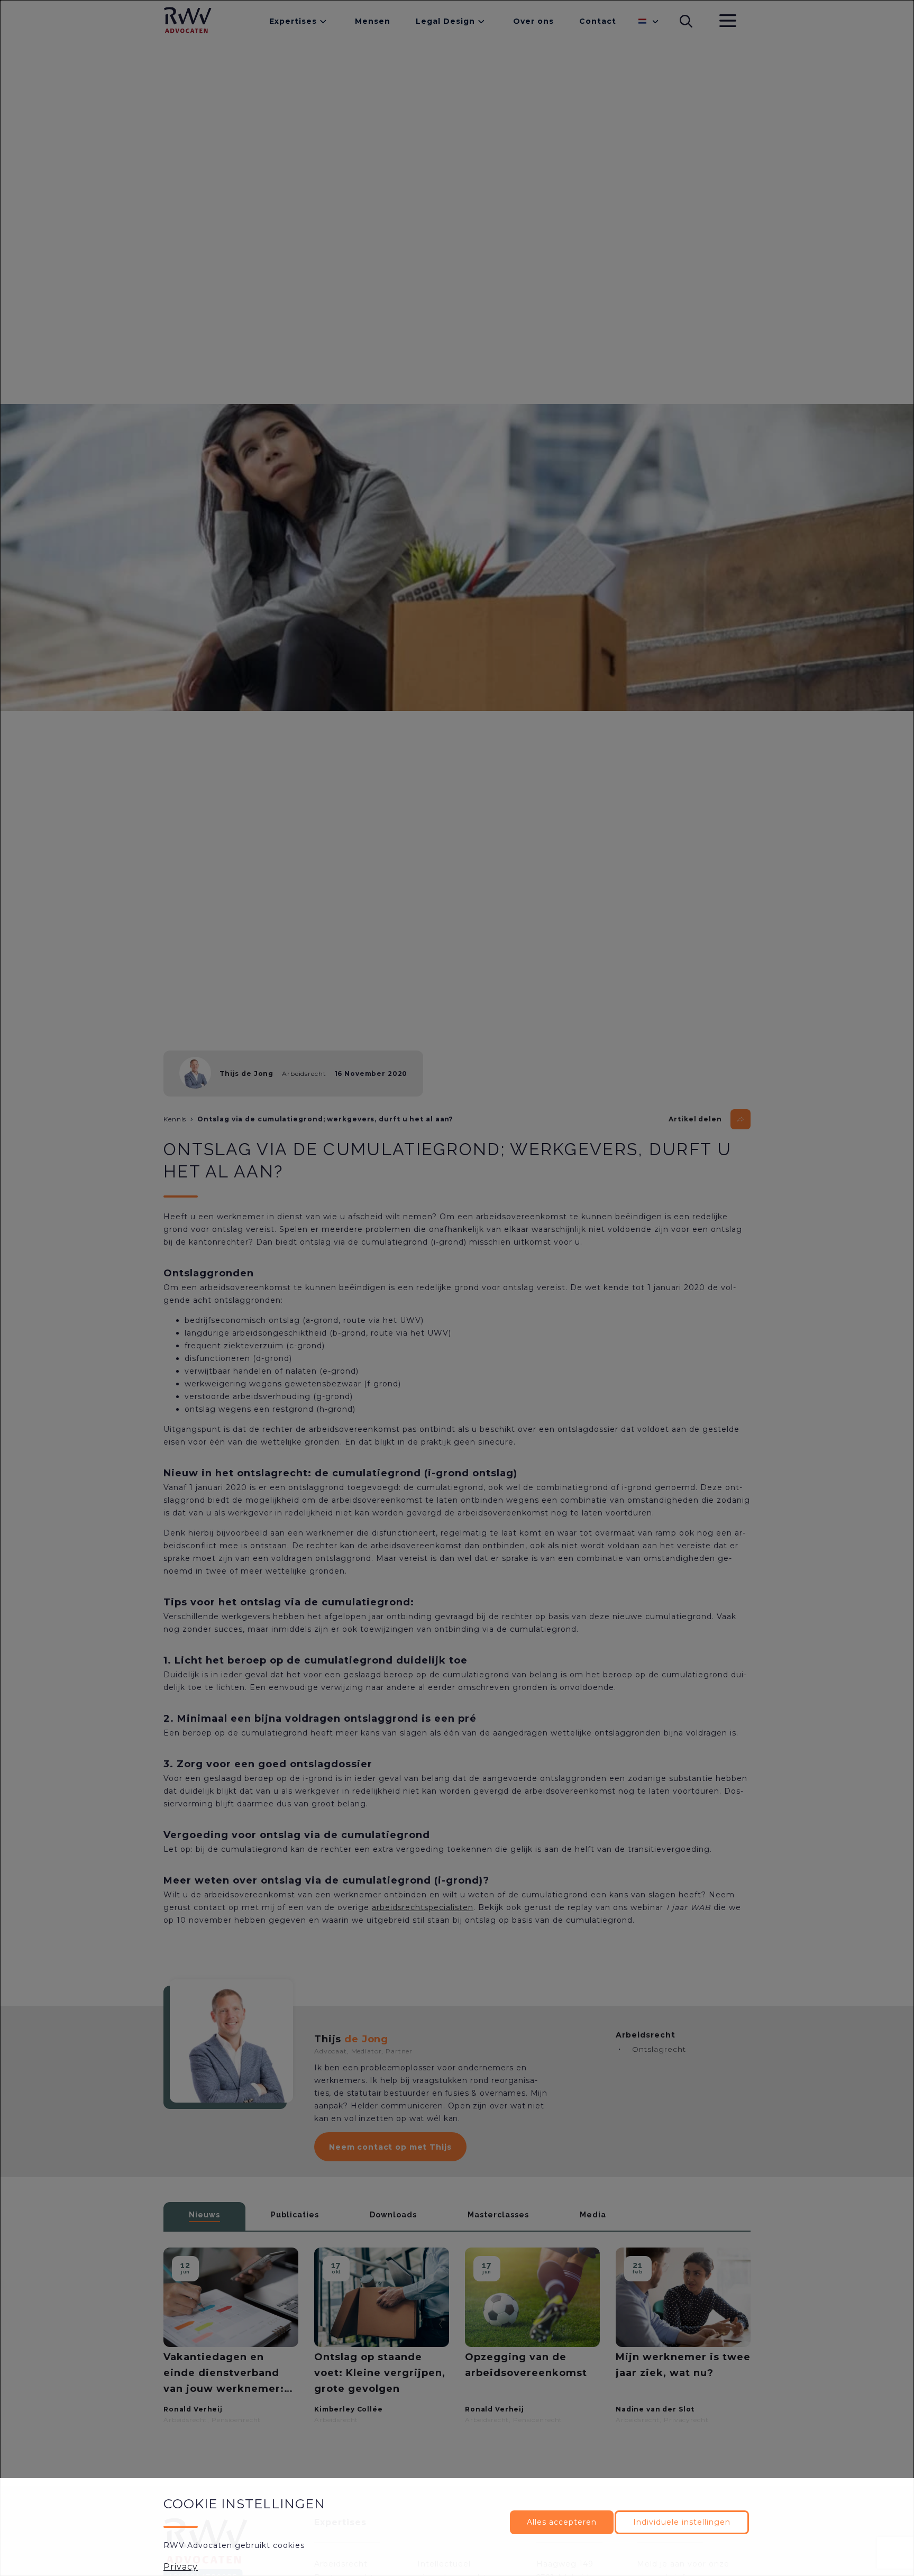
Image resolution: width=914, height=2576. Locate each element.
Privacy (181, 2567)
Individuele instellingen (682, 2522)
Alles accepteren (562, 2522)
